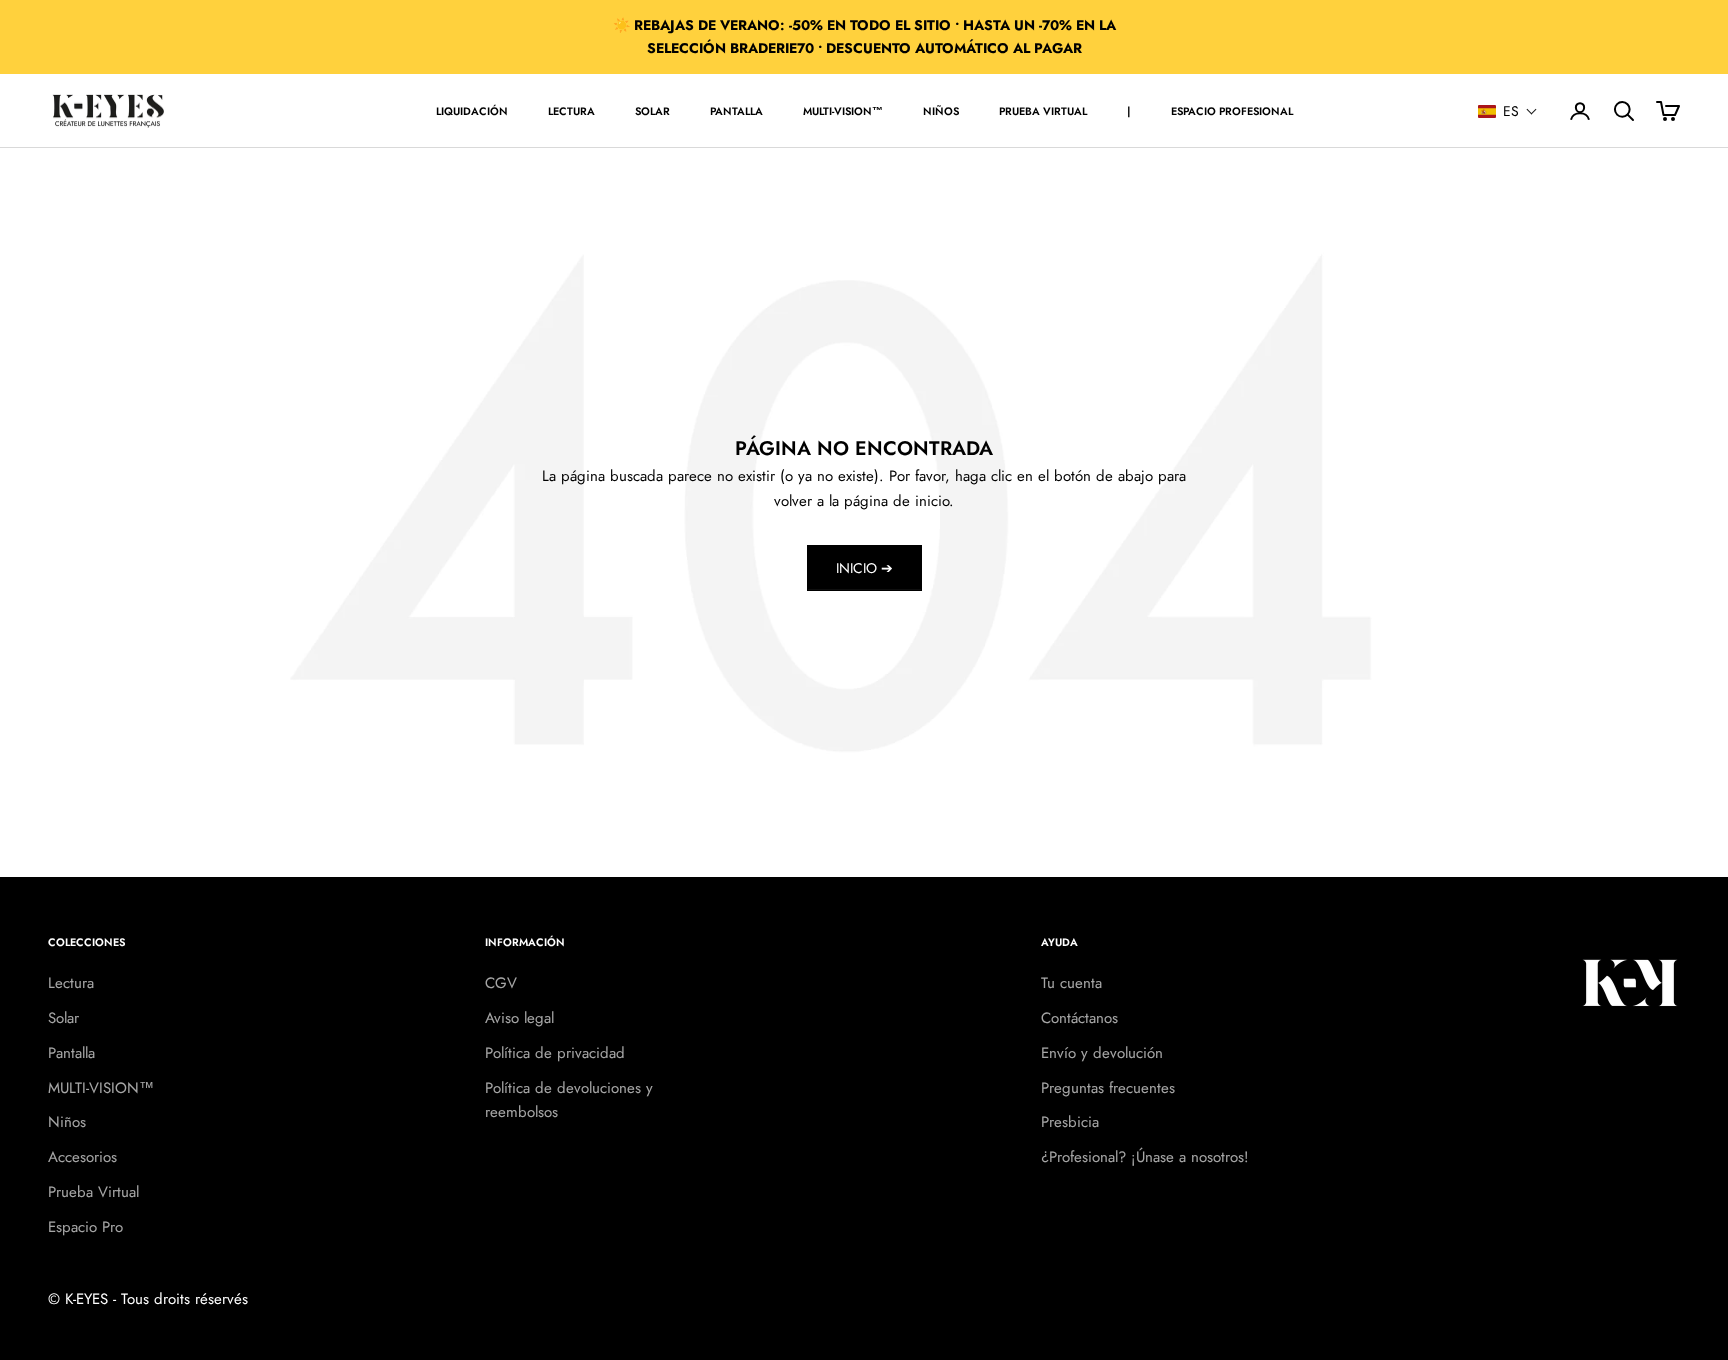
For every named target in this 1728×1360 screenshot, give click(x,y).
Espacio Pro (85, 1227)
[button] (1508, 111)
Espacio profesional (1232, 111)
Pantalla (736, 111)
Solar (652, 111)
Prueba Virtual (93, 1192)
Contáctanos (1079, 1018)
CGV (501, 983)
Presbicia (1070, 1122)
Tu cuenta (1071, 983)
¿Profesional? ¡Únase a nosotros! (1145, 1157)
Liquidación (472, 111)
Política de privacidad (555, 1053)
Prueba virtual (1043, 111)
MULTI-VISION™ (843, 111)
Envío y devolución (1102, 1053)
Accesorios (82, 1157)
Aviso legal (519, 1018)
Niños (941, 111)
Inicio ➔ (864, 568)
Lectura (571, 111)
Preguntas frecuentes (1108, 1088)
